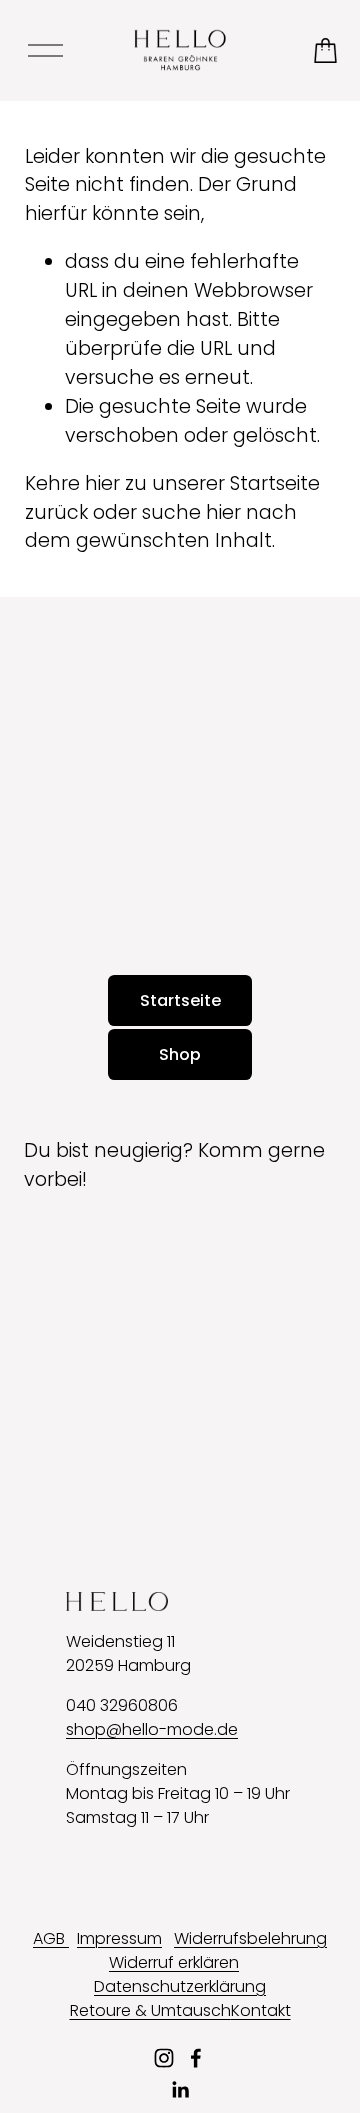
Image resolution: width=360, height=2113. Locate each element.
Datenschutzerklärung (180, 1986)
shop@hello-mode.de (152, 1729)
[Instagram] (164, 2058)
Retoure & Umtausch (150, 2010)
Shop (180, 1054)
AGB (51, 1938)
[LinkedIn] (180, 2090)
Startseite (180, 1000)
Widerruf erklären (174, 1962)
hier (102, 483)
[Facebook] (196, 2058)
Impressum (119, 1938)
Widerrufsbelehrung (250, 1938)
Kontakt (261, 2010)
